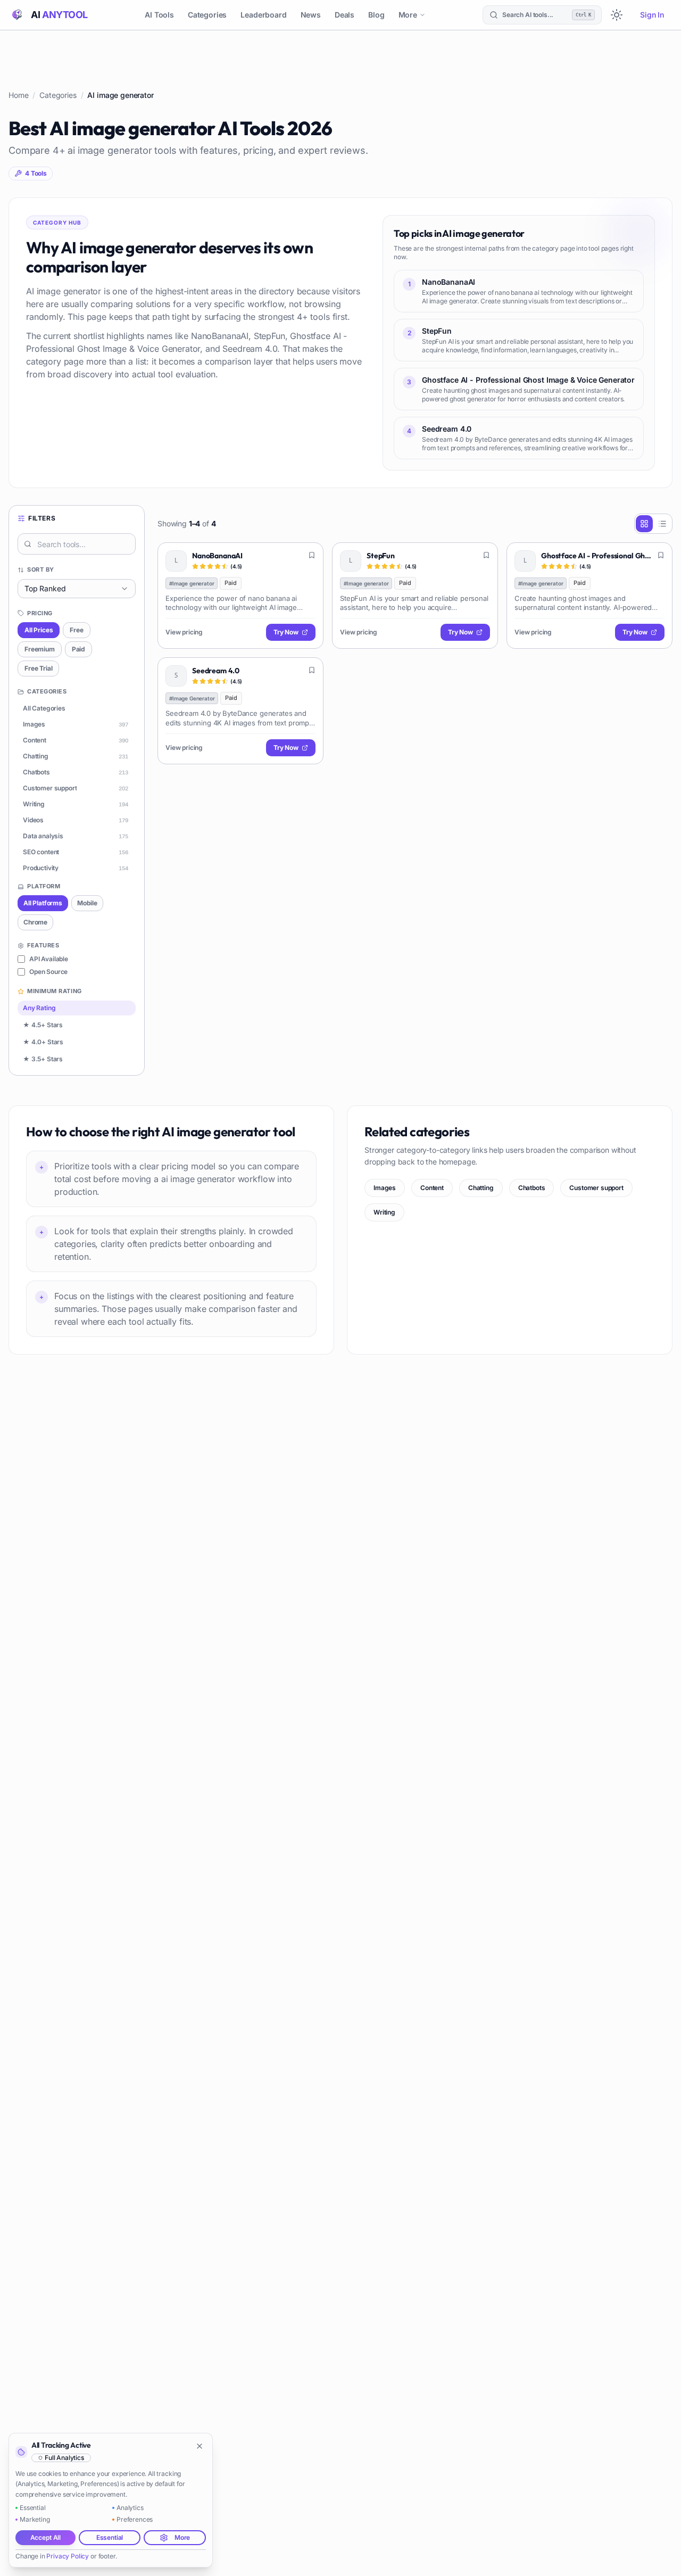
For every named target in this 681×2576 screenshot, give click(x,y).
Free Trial (38, 668)
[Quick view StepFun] (482, 558)
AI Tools (159, 15)
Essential (110, 2537)
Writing (384, 1212)
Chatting (481, 1188)
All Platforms (43, 903)
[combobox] (77, 589)
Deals (344, 15)
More (408, 15)
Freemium (40, 649)
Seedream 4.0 (216, 671)
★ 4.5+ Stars (43, 1025)
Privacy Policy (68, 2556)
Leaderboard (263, 15)
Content (432, 1188)
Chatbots (532, 1188)
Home (18, 95)
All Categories (44, 708)
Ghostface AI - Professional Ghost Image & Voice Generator (596, 556)
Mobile (87, 903)
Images (385, 1188)
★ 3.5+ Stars (43, 1059)
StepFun (381, 556)
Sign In (652, 15)
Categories (207, 15)
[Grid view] (644, 524)
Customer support (596, 1188)
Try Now (286, 632)
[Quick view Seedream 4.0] (308, 673)
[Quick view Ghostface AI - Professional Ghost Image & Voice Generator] (657, 558)
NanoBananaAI (217, 556)
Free (76, 630)
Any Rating (39, 1008)
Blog (376, 15)
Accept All (45, 2537)
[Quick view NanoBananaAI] (308, 558)
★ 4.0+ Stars (43, 1042)
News (311, 15)
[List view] (662, 524)
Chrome (35, 922)
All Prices (39, 630)
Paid (78, 649)
